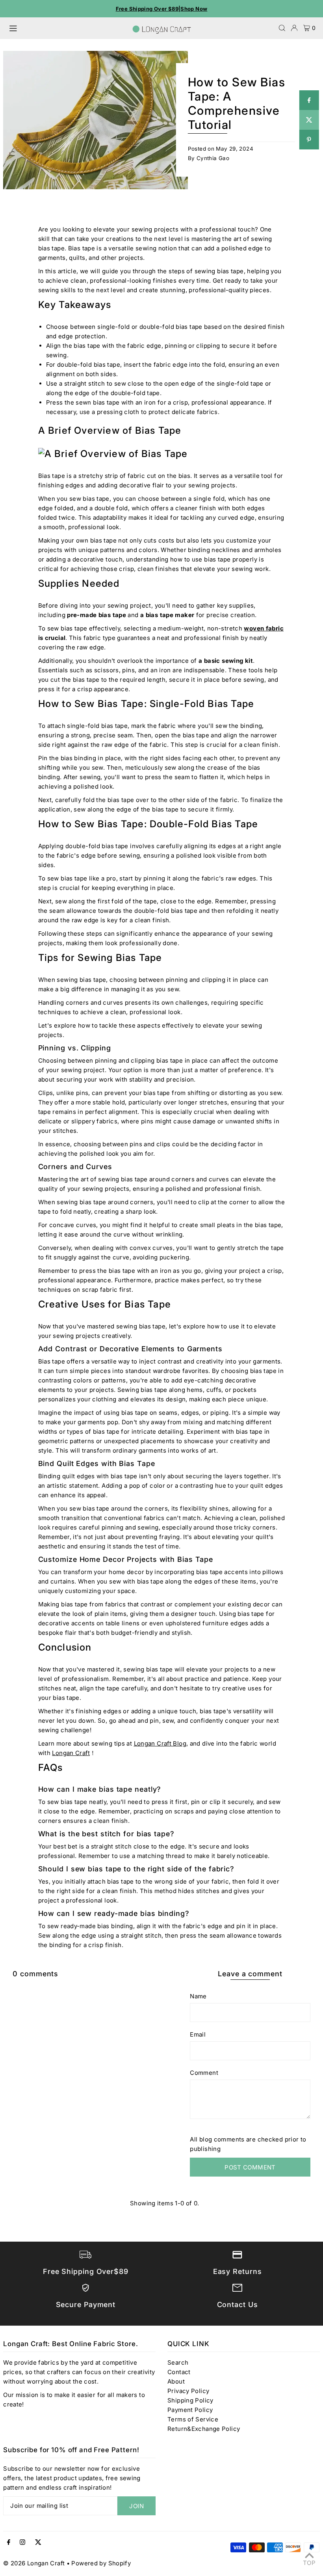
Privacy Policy (188, 2391)
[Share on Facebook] (309, 100)
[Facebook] (9, 2542)
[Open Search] (282, 28)
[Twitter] (38, 2542)
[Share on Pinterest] (309, 140)
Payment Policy (190, 2410)
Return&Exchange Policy (204, 2429)
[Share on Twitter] (309, 120)
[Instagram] (22, 2542)
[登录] (294, 28)
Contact (179, 2372)
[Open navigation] (67, 28)
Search (178, 2362)
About (176, 2381)
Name (198, 1996)
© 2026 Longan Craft (34, 2563)
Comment (204, 2073)
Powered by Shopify (101, 2563)
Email (198, 2034)
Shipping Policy (190, 2400)
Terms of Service (193, 2419)
